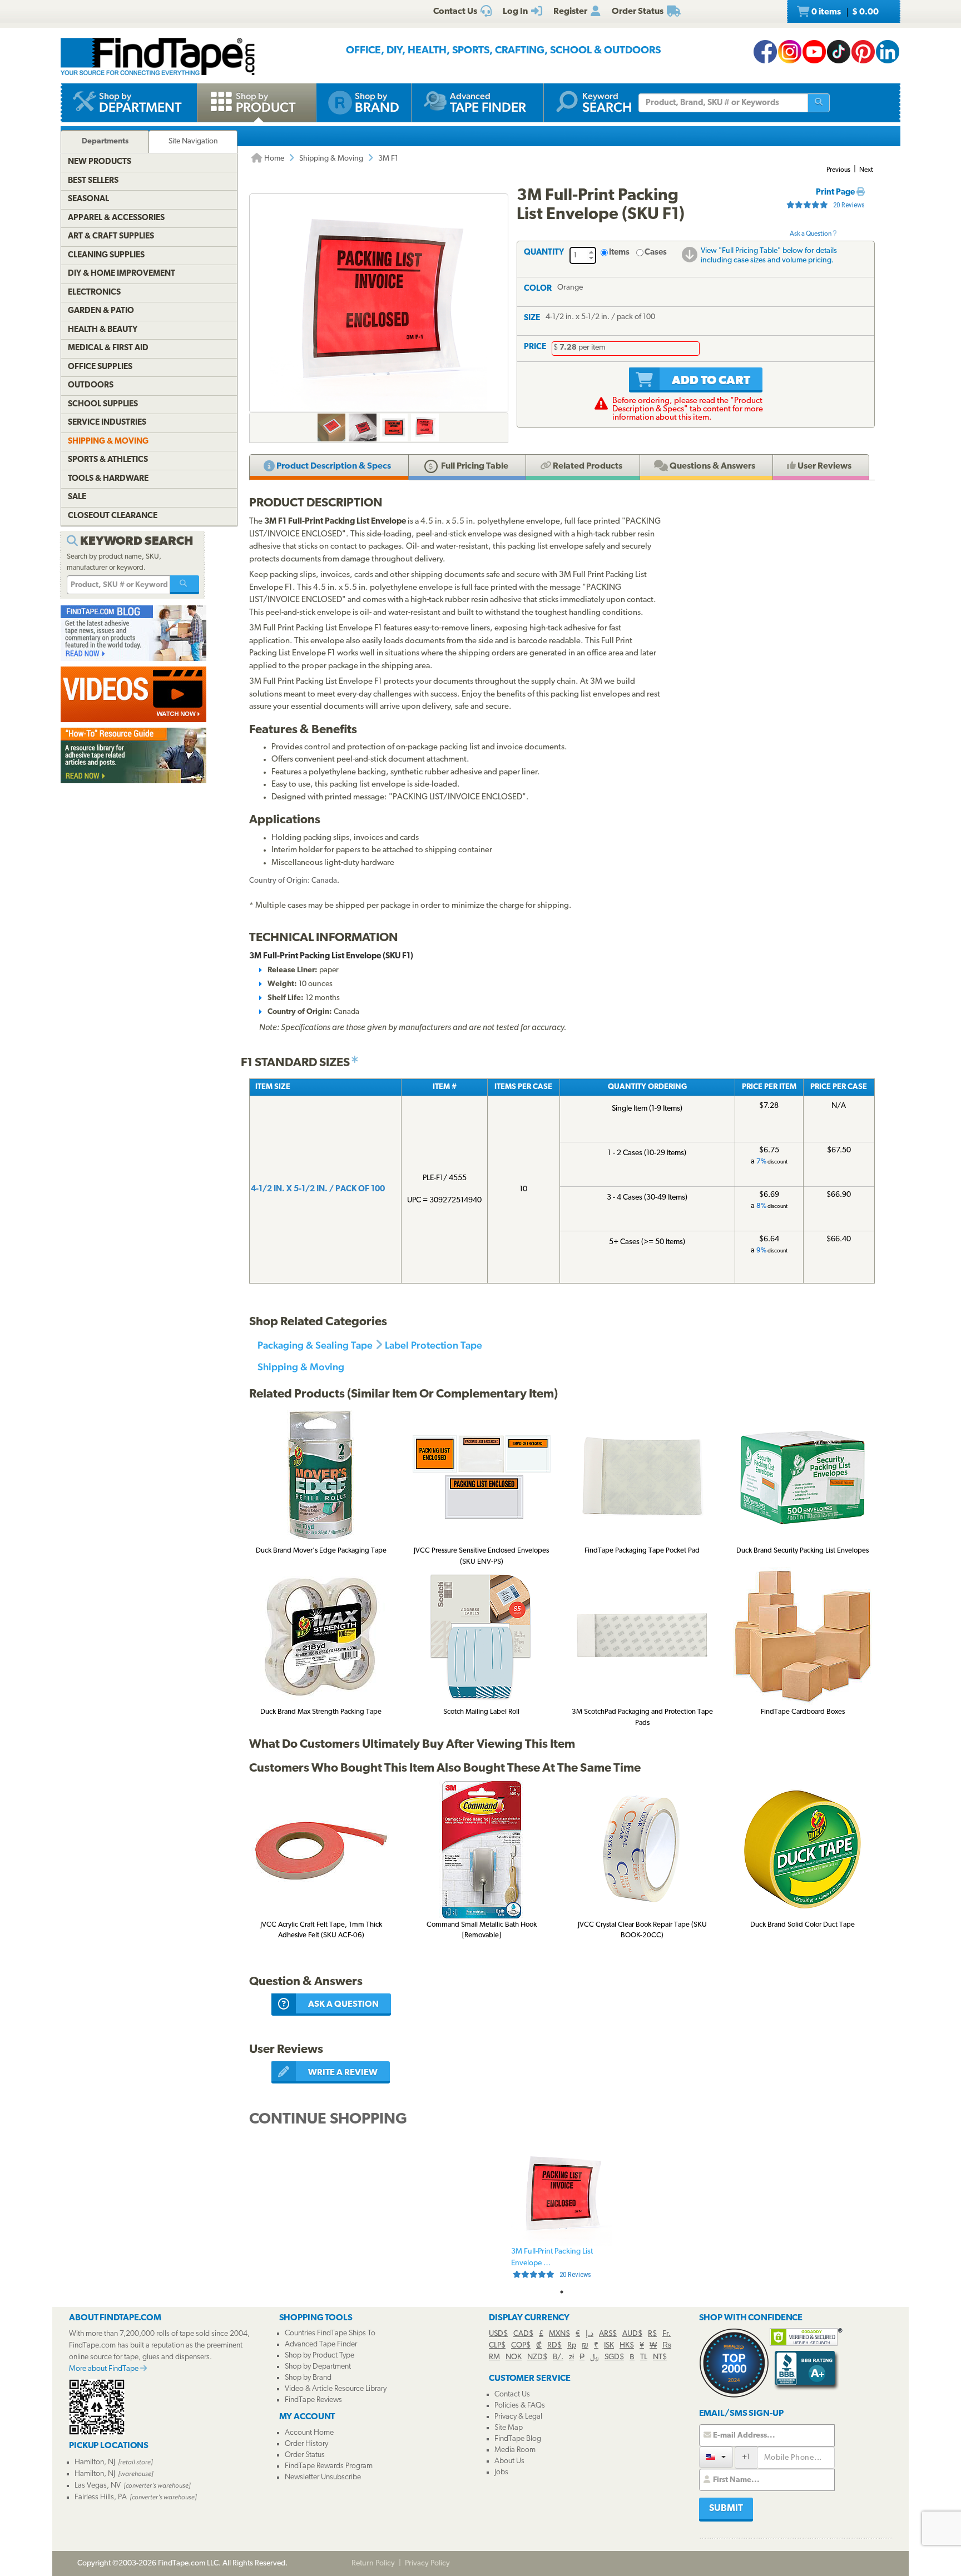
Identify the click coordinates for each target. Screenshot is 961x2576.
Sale (77, 497)
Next (866, 170)
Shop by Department (318, 2367)
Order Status (305, 2455)
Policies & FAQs (520, 2406)
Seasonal (88, 199)
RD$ (554, 2346)
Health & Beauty (103, 330)
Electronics (94, 293)
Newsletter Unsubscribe (323, 2477)
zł (571, 2357)
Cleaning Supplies (106, 255)
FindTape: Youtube (814, 52)
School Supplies (103, 404)
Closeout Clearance (113, 516)
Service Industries (107, 423)
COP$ (521, 2346)
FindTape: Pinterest (863, 52)
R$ (652, 2334)
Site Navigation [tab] (193, 141)
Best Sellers (93, 181)
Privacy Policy (427, 2563)
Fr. (667, 2334)
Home (273, 159)
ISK (609, 2346)
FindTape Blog (518, 2439)
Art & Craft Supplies (111, 237)
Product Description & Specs (333, 466)
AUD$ (632, 2334)
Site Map (509, 2428)
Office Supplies (100, 367)
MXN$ (559, 2334)
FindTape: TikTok (839, 52)
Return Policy (373, 2563)
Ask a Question (811, 234)
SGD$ (614, 2357)
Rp (572, 2346)
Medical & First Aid (108, 348)
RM (494, 2357)
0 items (844, 12)
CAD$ (523, 2334)
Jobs (501, 2472)
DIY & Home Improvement (122, 274)
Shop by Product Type (319, 2356)
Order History (306, 2444)
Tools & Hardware (108, 479)
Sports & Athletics (108, 460)
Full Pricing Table (474, 466)
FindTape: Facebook (765, 52)
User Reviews (824, 466)
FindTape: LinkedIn (888, 52)
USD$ (498, 2334)
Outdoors (91, 386)
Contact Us (512, 2395)
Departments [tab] (105, 141)
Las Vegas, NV (98, 2486)
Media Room (515, 2450)
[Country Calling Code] (716, 2457)
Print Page (836, 193)
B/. (558, 2357)
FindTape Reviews (313, 2400)
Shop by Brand (308, 2378)
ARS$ (608, 2334)
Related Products (587, 466)
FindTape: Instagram (790, 52)
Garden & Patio (101, 311)
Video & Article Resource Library (336, 2389)
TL (644, 2357)
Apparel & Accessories (116, 218)
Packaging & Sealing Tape (315, 1345)
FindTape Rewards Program (329, 2466)
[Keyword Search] (185, 585)
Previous (838, 170)
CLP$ (497, 2346)
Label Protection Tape (434, 1345)
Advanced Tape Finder (321, 2344)
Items (619, 253)
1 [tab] (562, 2292)
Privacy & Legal (518, 2417)
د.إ (590, 2334)
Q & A (712, 466)
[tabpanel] (562, 2214)
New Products (100, 162)
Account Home (309, 2433)
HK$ (627, 2346)
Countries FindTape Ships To (330, 2333)
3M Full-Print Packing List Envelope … (552, 2263)
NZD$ (537, 2357)
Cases (656, 253)
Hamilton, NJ (95, 2462)
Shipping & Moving (331, 159)
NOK (514, 2357)
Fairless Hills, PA (101, 2497)
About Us (509, 2461)
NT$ (660, 2357)
